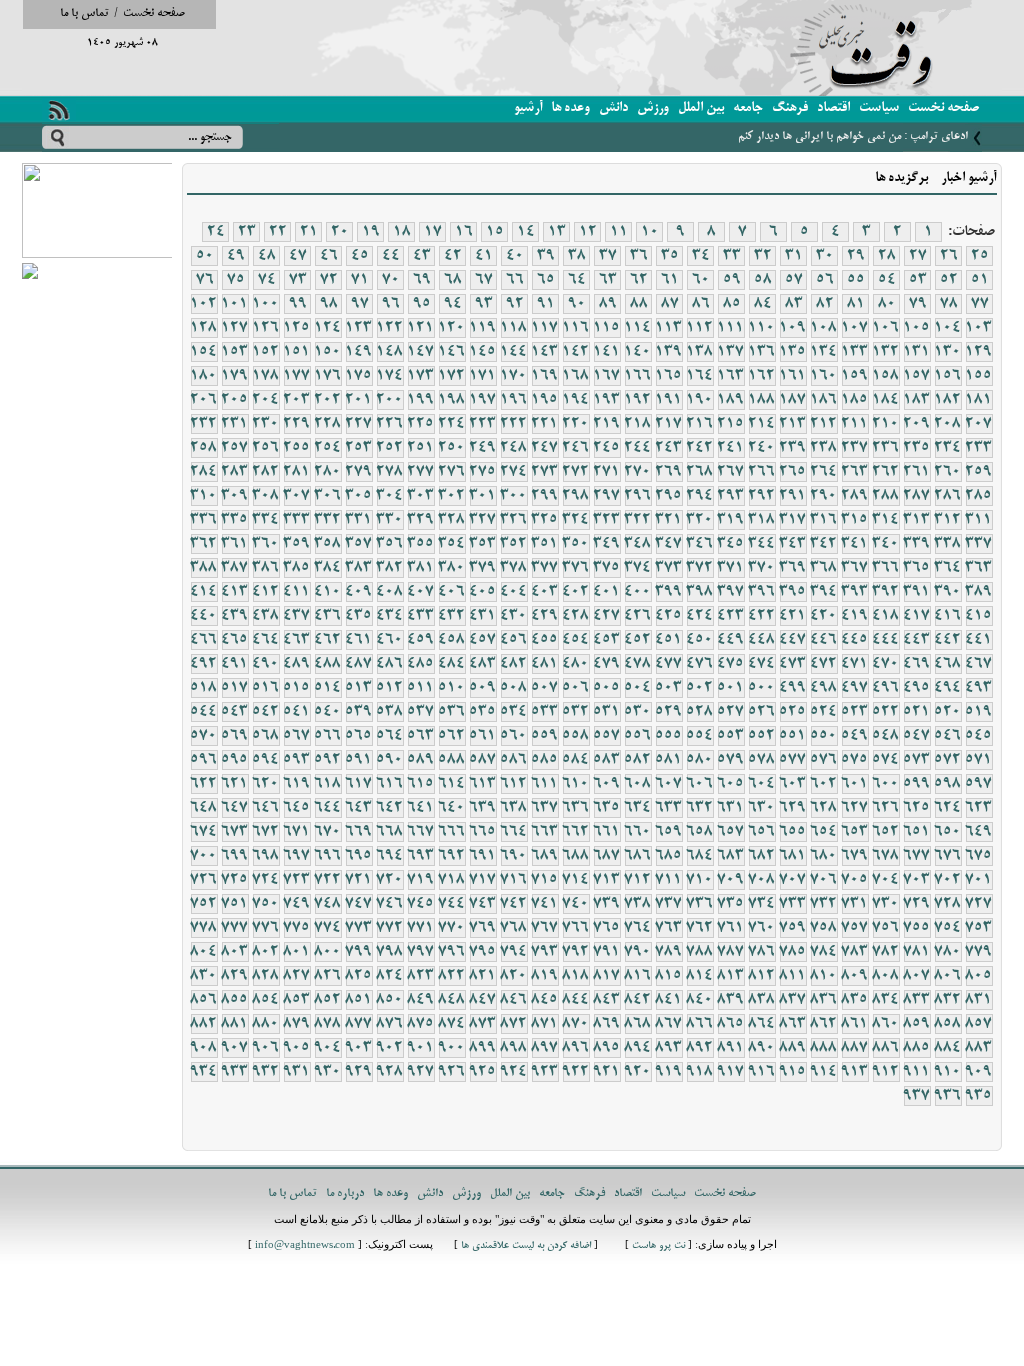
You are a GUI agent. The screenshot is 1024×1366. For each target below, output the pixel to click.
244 (638, 448)
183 (917, 400)
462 (328, 640)
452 (638, 640)
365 (917, 568)
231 (235, 424)
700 (204, 856)
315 (855, 520)
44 (391, 256)
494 (948, 688)
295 (669, 496)
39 (546, 256)
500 (762, 688)
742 (514, 904)
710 (700, 880)
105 (917, 328)
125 (297, 328)
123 (359, 328)
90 (577, 304)
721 (359, 880)
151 (297, 352)
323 (607, 520)
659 (669, 832)
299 (545, 496)
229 (297, 424)
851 (359, 1000)
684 (700, 856)
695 (359, 856)
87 (670, 304)
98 (329, 304)
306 (328, 496)
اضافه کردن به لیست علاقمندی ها (526, 1246)
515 (297, 688)
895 (607, 1048)
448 (762, 640)
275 (483, 472)
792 (576, 952)
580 (700, 760)
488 (328, 664)
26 (949, 256)
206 (204, 400)
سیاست (879, 108)
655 (793, 832)
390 (948, 592)
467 (979, 664)
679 (855, 856)
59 (732, 280)
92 (515, 304)
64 (577, 280)
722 (328, 880)
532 (576, 712)
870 (576, 1024)
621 (235, 784)
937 (917, 1096)
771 (421, 928)
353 (483, 544)
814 (700, 976)
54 (887, 280)
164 (700, 376)
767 (545, 928)
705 (855, 880)
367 (855, 568)
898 (514, 1048)
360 (266, 544)
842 (638, 1000)
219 (607, 424)
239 (793, 448)
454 (576, 640)
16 (464, 232)
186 (824, 400)
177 (297, 376)
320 (700, 520)
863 (793, 1024)
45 (360, 256)
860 (886, 1024)
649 (979, 832)
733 (793, 904)
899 (483, 1048)
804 (204, 952)
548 (886, 736)
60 (701, 280)
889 (793, 1048)
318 (762, 520)
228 (328, 424)
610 (576, 784)
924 (514, 1072)
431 (483, 616)
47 (298, 256)
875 (421, 1024)
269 (669, 472)
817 (607, 976)
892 (700, 1048)
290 (824, 496)
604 (762, 784)
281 (297, 472)
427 (607, 616)
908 (204, 1048)
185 (855, 400)
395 (793, 592)
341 (855, 544)
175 (359, 376)
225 (421, 424)
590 (390, 760)
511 (421, 688)
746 (390, 904)
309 (235, 496)
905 (297, 1048)
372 (700, 568)
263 (855, 472)
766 (576, 928)
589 (421, 760)
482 (514, 664)
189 (731, 400)
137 (731, 352)
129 (979, 352)
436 (328, 616)
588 (452, 760)
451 (669, 640)
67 (484, 280)
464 (266, 640)
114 (638, 328)
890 (762, 1048)
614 (452, 784)
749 (297, 904)
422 (762, 616)
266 (762, 472)
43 (422, 256)
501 (731, 688)
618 (328, 784)
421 (793, 616)
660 (638, 832)
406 (452, 592)
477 (669, 664)
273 (545, 472)
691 (483, 856)
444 (886, 640)
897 (545, 1048)
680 (824, 856)
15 (495, 232)
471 (855, 664)
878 (328, 1024)
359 (297, 544)
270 (638, 472)
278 (390, 472)
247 (545, 448)
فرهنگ (790, 108)
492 (204, 664)
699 (235, 856)
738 (638, 904)
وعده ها (570, 108)
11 (619, 232)
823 (421, 976)
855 (235, 1000)
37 (608, 256)
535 (483, 712)
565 (359, 736)
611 (545, 784)
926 (452, 1072)
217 (669, 424)
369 (793, 568)
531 (607, 712)
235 (917, 448)
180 (204, 376)
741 (545, 904)
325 (545, 520)
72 (329, 280)
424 (700, 616)
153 (235, 352)
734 (762, 904)
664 (514, 832)
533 (545, 712)
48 (267, 256)
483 (483, 664)
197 (483, 400)
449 (731, 640)
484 (452, 664)
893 (669, 1048)
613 (483, 784)
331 (359, 520)
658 (700, 832)
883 (979, 1048)
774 (328, 928)
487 (359, 664)
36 (639, 256)
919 (669, 1072)
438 (266, 616)
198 (452, 400)
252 (390, 448)
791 (607, 952)
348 (638, 544)
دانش (613, 108)
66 (515, 280)
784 (824, 952)
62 (639, 280)
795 (483, 952)
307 (297, 496)
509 (483, 688)
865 (731, 1024)
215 (731, 424)
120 (452, 328)
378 (514, 568)
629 (793, 808)
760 (762, 928)
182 (948, 400)
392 (886, 592)
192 (638, 400)
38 (577, 256)
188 (762, 400)
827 (297, 976)
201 (359, 400)
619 (297, 784)
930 (328, 1072)
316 (824, 520)
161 (793, 376)
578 (762, 760)
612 (514, 784)
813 (731, 976)
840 (700, 1000)
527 (731, 712)
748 (328, 904)
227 (359, 424)
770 (452, 928)
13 (557, 232)
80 (887, 304)
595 (235, 760)
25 (980, 256)
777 (235, 928)
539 (359, 712)
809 (855, 976)
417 (917, 616)
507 (545, 688)
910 (948, 1072)
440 (204, 616)
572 (948, 760)
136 (762, 352)
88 (639, 304)
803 (235, 952)
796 (452, 952)
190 (700, 400)
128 (204, 328)
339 (917, 544)
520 (948, 712)
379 (483, 568)
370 (762, 568)
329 (421, 520)
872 (514, 1024)
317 (793, 520)
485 (421, 664)
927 (421, 1072)
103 (979, 328)
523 (855, 712)
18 (402, 232)
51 (980, 280)
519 (979, 712)
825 (359, 976)
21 (309, 232)
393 (855, 592)
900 (452, 1048)
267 (731, 472)
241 (731, 448)
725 (235, 880)
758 (824, 928)
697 (297, 856)
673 (235, 832)
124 (328, 328)
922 (576, 1072)
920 (638, 1072)
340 (886, 544)
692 (452, 856)
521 (917, 712)
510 (452, 688)
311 (979, 520)
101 (235, 304)
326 (514, 520)
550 (824, 736)
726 (204, 880)
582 (638, 760)
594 (266, 760)
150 (328, 352)
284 (204, 472)
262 (886, 472)
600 (886, 784)
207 (979, 424)
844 (576, 1000)
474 (762, 664)
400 (638, 592)
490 (266, 664)
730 (886, 904)
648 (204, 808)
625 (917, 808)
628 (824, 808)
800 (328, 952)
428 (576, 616)
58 (763, 280)
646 (266, 808)
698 (266, 856)
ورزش (653, 108)
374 (638, 568)
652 (886, 832)
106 (886, 328)
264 (824, 472)
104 (948, 328)
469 (917, 664)
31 (794, 256)
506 (576, 688)
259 (979, 472)
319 (731, 520)
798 (390, 952)
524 (824, 712)
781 (917, 952)
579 (731, 760)
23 (247, 232)
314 (886, 520)
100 (266, 304)
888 (824, 1048)
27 (918, 256)
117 (545, 328)
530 (638, 712)
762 (700, 928)
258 (204, 448)
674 (204, 832)
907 (235, 1048)
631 (731, 808)
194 (576, 400)
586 (514, 760)
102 (204, 304)
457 (483, 640)
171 (483, 376)
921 (607, 1072)
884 (948, 1048)
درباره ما (345, 1193)
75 (236, 280)
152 (266, 352)
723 (297, 880)
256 (266, 448)
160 (824, 376)
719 (421, 880)
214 (762, 424)
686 (638, 856)
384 (328, 568)
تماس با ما (84, 13)
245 (607, 448)
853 (297, 1000)
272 (576, 472)
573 (917, 760)
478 (638, 664)
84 (763, 304)
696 (328, 856)
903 (359, 1048)
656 (762, 832)
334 (266, 520)
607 (669, 784)
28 (887, 256)
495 (917, 688)
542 (266, 712)
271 (607, 472)
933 (235, 1072)
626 (886, 808)
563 (421, 736)
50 (205, 256)
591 (359, 760)
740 (576, 904)
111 (731, 328)
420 (824, 616)
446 (824, 640)
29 (856, 256)
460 (390, 640)
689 (545, 856)
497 (855, 688)
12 (588, 232)
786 (762, 952)
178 (266, 376)
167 (607, 376)
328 (452, 520)
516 (266, 688)
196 (514, 400)
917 (731, 1072)
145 (483, 352)
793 (545, 952)
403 (545, 592)
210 (886, 424)
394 (824, 592)
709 (731, 880)
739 (607, 904)
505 (607, 688)
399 (669, 592)
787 (731, 952)
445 (855, 640)
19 (371, 232)
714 (576, 880)
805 (979, 976)
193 (607, 400)
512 (390, 688)
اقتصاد (833, 108)
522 (886, 712)
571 (979, 760)
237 (855, 448)
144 (514, 352)
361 (235, 544)
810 (824, 976)
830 (204, 976)
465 (235, 640)
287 (917, 496)
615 (421, 784)
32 (763, 256)
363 (979, 568)
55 (856, 280)
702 (948, 880)
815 (669, 976)
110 (762, 328)
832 (948, 1000)
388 (204, 568)
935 (979, 1096)
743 (483, 904)
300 (514, 496)
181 (979, 400)
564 (390, 736)
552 (762, 736)
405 (483, 592)
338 (948, 544)
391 (917, 592)
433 (421, 616)
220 (576, 424)
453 (607, 640)
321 (669, 520)
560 (514, 736)
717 (483, 880)
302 (452, 496)
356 (390, 544)
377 (545, 568)
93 (484, 304)
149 (359, 352)
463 (297, 640)
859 (917, 1024)
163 (731, 376)
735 (731, 904)
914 (824, 1072)
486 (390, 664)
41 (484, 256)
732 (824, 904)
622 (204, 784)
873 (483, 1024)
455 (545, 640)
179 (235, 376)
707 (793, 880)
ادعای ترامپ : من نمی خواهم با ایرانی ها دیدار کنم (853, 136)
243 (669, 448)
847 (483, 1000)
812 (762, 976)
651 (917, 832)
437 (297, 616)
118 (514, 328)
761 (731, 928)
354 (452, 544)
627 (855, 808)
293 (731, 496)
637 (545, 808)
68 (453, 280)
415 (979, 616)
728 (948, 904)
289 (855, 496)
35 (670, 256)
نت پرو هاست (658, 1246)
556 (638, 736)
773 (359, 928)
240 (762, 448)
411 (297, 592)
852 (328, 1000)
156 (948, 376)
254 (328, 448)
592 (328, 760)
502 (700, 688)
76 (205, 280)
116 (576, 328)
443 (917, 640)
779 (979, 952)
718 (452, 880)
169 (545, 376)
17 (433, 232)
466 (204, 640)
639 (483, 808)
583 (607, 760)
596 (204, 760)
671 (297, 832)
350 (576, 544)
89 (608, 304)
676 (948, 856)
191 (669, 400)
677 (917, 856)
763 (669, 928)
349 (607, 544)
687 (607, 856)
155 (979, 376)
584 (576, 760)
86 (701, 304)
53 (918, 280)
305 (359, 496)
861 (855, 1024)
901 (421, 1048)
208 (948, 424)
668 (390, 832)
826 (328, 976)
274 (514, 472)
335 (235, 520)
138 (700, 352)
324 (576, 520)
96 (391, 304)
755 (917, 928)
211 (855, 424)
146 (452, 352)
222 (514, 424)
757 (855, 928)
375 (607, 568)
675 (979, 856)
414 (204, 592)
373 (669, 568)
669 (359, 832)
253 (359, 448)
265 (793, 472)
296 (638, 496)
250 (452, 448)
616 (390, 784)
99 (298, 304)
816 (638, 976)
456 (514, 640)
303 (421, 496)
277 (421, 472)
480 (576, 664)
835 (855, 1000)
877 (359, 1024)
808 (886, 976)
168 (576, 376)
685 (669, 856)
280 (328, 472)
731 (855, 904)
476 (700, 664)
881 (235, 1024)
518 (204, 688)
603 (793, 784)
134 (824, 352)
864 (762, 1024)
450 (700, 640)
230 (266, 424)
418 (886, 616)
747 (359, 904)
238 (824, 448)
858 (948, 1024)
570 (204, 736)
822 (452, 976)
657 (731, 832)
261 (917, 472)
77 (980, 304)
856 (204, 1000)
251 (421, 448)
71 (360, 280)
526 (762, 712)
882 (204, 1024)
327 (483, 520)
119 (483, 328)
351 (545, 544)
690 (514, 856)
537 (421, 712)
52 (949, 280)
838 (762, 1000)
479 (607, 664)
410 (328, 592)
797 (421, 952)
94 (453, 304)
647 (235, 808)
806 (948, 976)
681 (793, 856)
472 (824, 664)
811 (793, 976)
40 (515, 256)
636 (576, 808)
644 (328, 808)
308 (266, 496)
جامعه (748, 108)
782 (886, 952)
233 (979, 448)
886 (886, 1048)
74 (267, 280)
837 (793, 1000)
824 (390, 976)
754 (948, 928)
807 (917, 976)
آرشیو (528, 108)
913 (855, 1072)
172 (452, 376)
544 (204, 712)
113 (669, 328)
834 (886, 1000)
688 (576, 856)
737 (669, 904)
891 (731, 1048)
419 (855, 616)
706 (824, 880)
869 (607, 1024)
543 (235, 712)
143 (545, 352)
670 (328, 832)
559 (545, 736)
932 (266, 1072)
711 (669, 880)
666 (452, 832)
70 (391, 280)
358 (328, 544)
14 (526, 232)
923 (545, 1072)
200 (390, 400)
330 (390, 520)
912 (886, 1072)
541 (297, 712)
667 (421, 832)
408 (390, 592)
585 (545, 760)
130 (948, 352)
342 (824, 544)
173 (421, 376)
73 (298, 280)
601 (855, 784)
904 (328, 1048)
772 (390, 928)
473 (793, 664)
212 (824, 424)
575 (855, 760)
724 (266, 880)
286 (948, 496)
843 (607, 1000)
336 (204, 520)
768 (514, 928)
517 (235, 688)
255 (297, 448)
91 (546, 304)
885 (917, 1048)
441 (979, 640)
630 (762, 808)
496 (886, 688)
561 (483, 736)
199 (421, 400)
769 (483, 928)
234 (948, 448)
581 (669, 760)
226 (390, 424)
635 (607, 808)
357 (359, 544)
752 (204, 904)
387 (235, 568)
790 (638, 952)
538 (390, 712)
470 (886, 664)
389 (979, 592)
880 (266, 1024)
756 (886, 928)
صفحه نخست (154, 13)
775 (297, 928)
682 (762, 856)
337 (979, 544)
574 (886, 760)
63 (608, 280)
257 (235, 448)
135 (793, 352)
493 (979, 688)
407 (421, 592)
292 (762, 496)
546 (948, 736)
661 (607, 832)
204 (266, 400)
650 (948, 832)
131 (917, 352)
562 (452, 736)
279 (359, 472)
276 (452, 472)
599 (917, 784)
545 (979, 736)
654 (824, 832)
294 (700, 496)
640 (452, 808)
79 (918, 304)
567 (297, 736)
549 (855, 736)
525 (793, 712)
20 (340, 232)
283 (235, 472)
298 (576, 496)
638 (514, 808)
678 (886, 856)
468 (948, 664)
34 (701, 256)
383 (359, 568)
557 (607, 736)
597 (979, 784)
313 (917, 520)
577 (793, 760)
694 (390, 856)
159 (855, 376)
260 (948, 472)
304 (390, 496)
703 (917, 880)
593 (297, 760)
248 (514, 448)
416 (948, 616)
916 (762, 1072)
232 (204, 424)
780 (948, 952)
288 (886, 496)
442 (948, 640)
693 (421, 856)
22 (278, 232)
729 (917, 904)
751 (235, 904)
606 (700, 784)
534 (514, 712)
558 (576, 736)
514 (328, 688)
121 (421, 328)
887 (855, 1048)
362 (204, 544)
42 (453, 256)
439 (235, 616)
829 (235, 976)
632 (700, 808)
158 (886, 376)
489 (297, 664)
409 (359, 592)
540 (328, 712)
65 (546, 280)
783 (855, 952)
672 (266, 832)
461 (359, 640)
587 (483, 760)
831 (979, 1000)
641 (421, 808)
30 (825, 256)
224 (452, 424)
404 (514, 592)
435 (359, 616)
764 (638, 928)
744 (452, 904)
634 (638, 808)
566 (328, 736)
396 (762, 592)
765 (607, 928)
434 (390, 616)
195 (545, 400)
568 (266, 736)
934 (204, 1072)
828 (266, 976)
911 (917, 1072)
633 (669, 808)
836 (824, 1000)
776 (266, 928)
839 (731, 1000)
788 (700, 952)
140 (638, 352)
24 (216, 232)
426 (638, 616)
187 (793, 400)
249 (483, 448)
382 (390, 568)
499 (793, 688)
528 (700, 712)
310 (204, 496)
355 (421, 544)
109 (793, 328)
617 (359, 784)
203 (297, 400)
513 (359, 688)
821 (483, 976)
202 (328, 400)
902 (390, 1048)
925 (483, 1072)
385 (297, 568)
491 (235, 664)
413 (235, 592)
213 (793, 424)
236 (886, 448)
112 (700, 328)
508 (514, 688)
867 (669, 1024)
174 (390, 376)
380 (452, 568)
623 (979, 808)
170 (514, 376)
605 (731, 784)
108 (824, 328)
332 (328, 520)
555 (669, 736)
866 (700, 1024)
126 (266, 328)
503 (669, 688)
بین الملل (701, 108)
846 (514, 1000)
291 (793, 496)
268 (700, 472)
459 (421, 640)
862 (824, 1024)
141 (607, 352)
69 (422, 280)
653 (855, 832)
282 (266, 472)
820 (514, 976)
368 (824, 568)
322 (638, 520)
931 (297, 1072)
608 (638, 784)
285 (979, 496)
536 (452, 712)
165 (669, 376)
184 (886, 400)
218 (638, 424)
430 (514, 616)
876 (390, 1024)
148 (390, 352)
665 (483, 832)
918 (700, 1072)
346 (700, 544)
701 (979, 880)
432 (452, 616)
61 (670, 280)
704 (886, 880)
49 (236, 256)
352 (514, 544)
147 (421, 352)
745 (421, 904)
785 (793, 952)
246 (576, 448)
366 (886, 568)
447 (793, 640)
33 (732, 256)
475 (731, 664)
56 (825, 280)
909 (979, 1072)
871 (545, 1024)
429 (545, 616)
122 (390, 328)
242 (700, 448)
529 (669, 712)
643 (359, 808)
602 (824, 784)
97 (360, 304)
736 (700, 904)
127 (235, 328)
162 (762, 376)
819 (545, 976)
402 (576, 592)
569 (235, 736)
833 (917, 1000)
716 (514, 880)
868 (638, 1024)
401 (607, 592)
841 (669, 1000)
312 (948, 520)
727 (979, 904)
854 (266, 1000)
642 (390, 808)
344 (762, 544)
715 (545, 880)
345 (731, 544)
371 (731, 568)
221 (545, 424)
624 (948, 808)
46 (329, 256)
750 (266, 904)
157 (917, 376)
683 (731, 856)
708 (762, 880)
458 (452, 640)
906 (266, 1048)
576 (824, 760)
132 (886, 352)
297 (607, 496)
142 (576, 352)
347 (669, 544)
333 (297, 520)
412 (266, 592)
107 (855, 328)
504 (638, 688)
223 (483, 424)
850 (390, 1000)
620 (266, 784)
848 (452, 1000)
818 (576, 976)
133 (855, 352)
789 (669, 952)
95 (422, 304)
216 (700, 424)
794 (514, 952)
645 (297, 808)
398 (700, 592)
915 (793, 1072)
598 (948, 784)
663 (545, 832)
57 (794, 280)
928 (390, 1072)
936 (948, 1096)
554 (700, 736)
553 (731, 736)
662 (576, 832)
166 (638, 376)
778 (204, 928)
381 (421, 568)
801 (297, 952)
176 (328, 376)
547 (917, 736)
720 (390, 880)
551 (793, 736)
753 (979, 928)
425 (669, 616)
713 (607, 880)
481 (545, 664)
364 (948, 568)
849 (421, 1000)
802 (266, 952)
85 (732, 304)
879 (297, 1024)
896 (576, 1048)
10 (650, 232)
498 (824, 688)
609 (607, 784)
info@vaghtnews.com (305, 1246)
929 (359, 1072)
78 (949, 304)
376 (576, 568)
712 (638, 880)
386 (266, 568)
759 (793, 928)
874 (452, 1024)
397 (731, 592)
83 (794, 304)
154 (204, 352)
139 (669, 352)
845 (545, 1000)
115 (607, 328)
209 (917, 424)
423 (731, 616)
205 (235, 400)
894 (638, 1048)
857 (979, 1024)
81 (856, 304)
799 (359, 952)
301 (483, 496)
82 (825, 304)
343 (793, 544)
